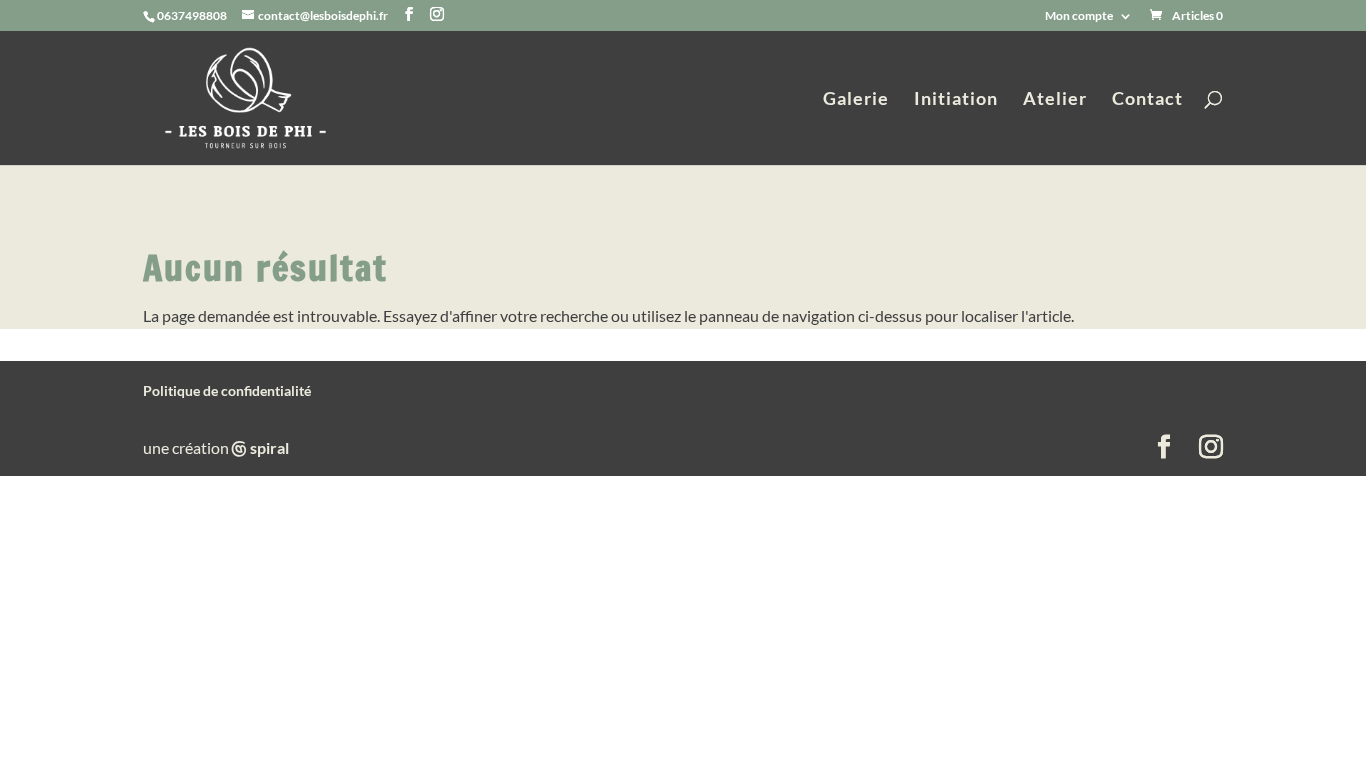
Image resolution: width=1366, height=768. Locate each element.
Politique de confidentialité (227, 390)
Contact (1147, 100)
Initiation (956, 100)
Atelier (1055, 100)
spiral (260, 447)
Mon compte (1079, 16)
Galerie (856, 100)
